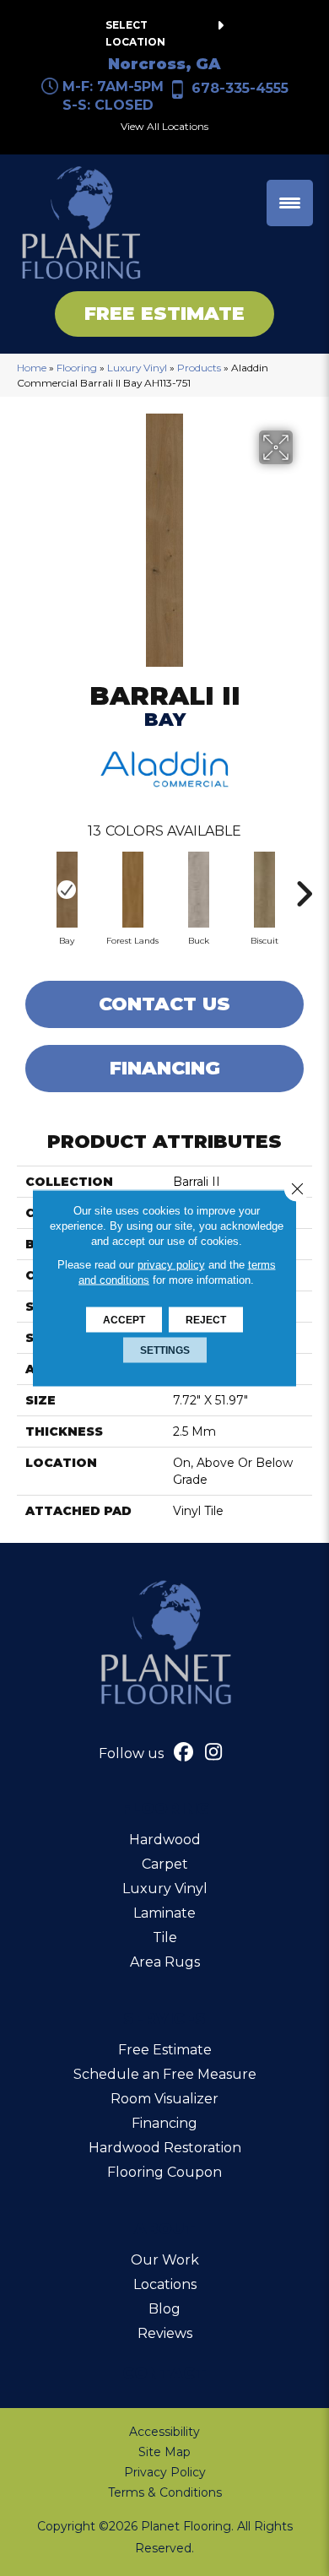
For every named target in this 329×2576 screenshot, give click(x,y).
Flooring (77, 368)
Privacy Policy (165, 2472)
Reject (206, 1320)
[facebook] (184, 1754)
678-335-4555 (240, 88)
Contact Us (164, 1004)
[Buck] (198, 890)
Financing (165, 1068)
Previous (25, 885)
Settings (165, 1350)
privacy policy (171, 1265)
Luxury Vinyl (137, 368)
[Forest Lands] (132, 890)
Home (32, 368)
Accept (124, 1320)
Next (304, 885)
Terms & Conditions (165, 2492)
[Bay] (67, 890)
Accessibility (164, 2432)
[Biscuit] (264, 890)
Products (199, 368)
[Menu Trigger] (290, 203)
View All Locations (164, 126)
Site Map (164, 2452)
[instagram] (214, 1754)
